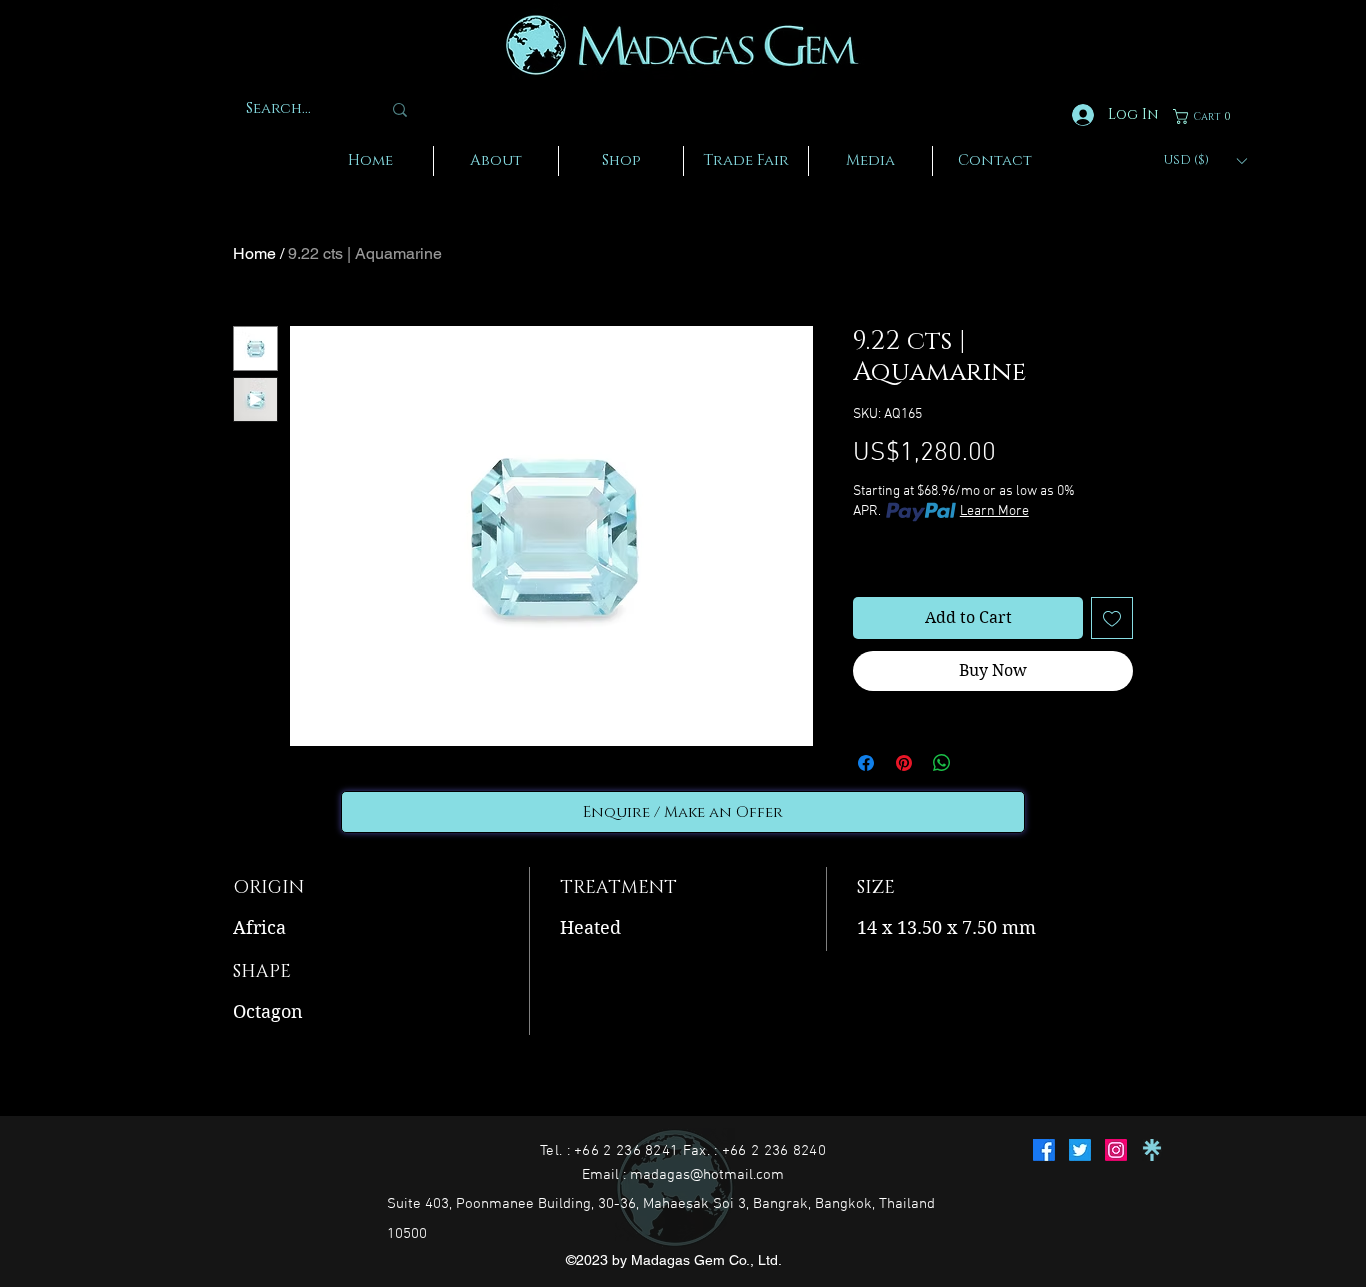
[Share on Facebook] (866, 763)
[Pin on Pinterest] (904, 763)
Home (254, 253)
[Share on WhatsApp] (942, 763)
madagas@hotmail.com (707, 1175)
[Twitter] (1080, 1150)
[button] (1205, 116)
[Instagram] (1116, 1150)
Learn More (994, 511)
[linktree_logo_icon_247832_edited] (1152, 1150)
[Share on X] (980, 763)
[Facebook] (1044, 1150)
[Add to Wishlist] (1112, 618)
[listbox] (1205, 160)
